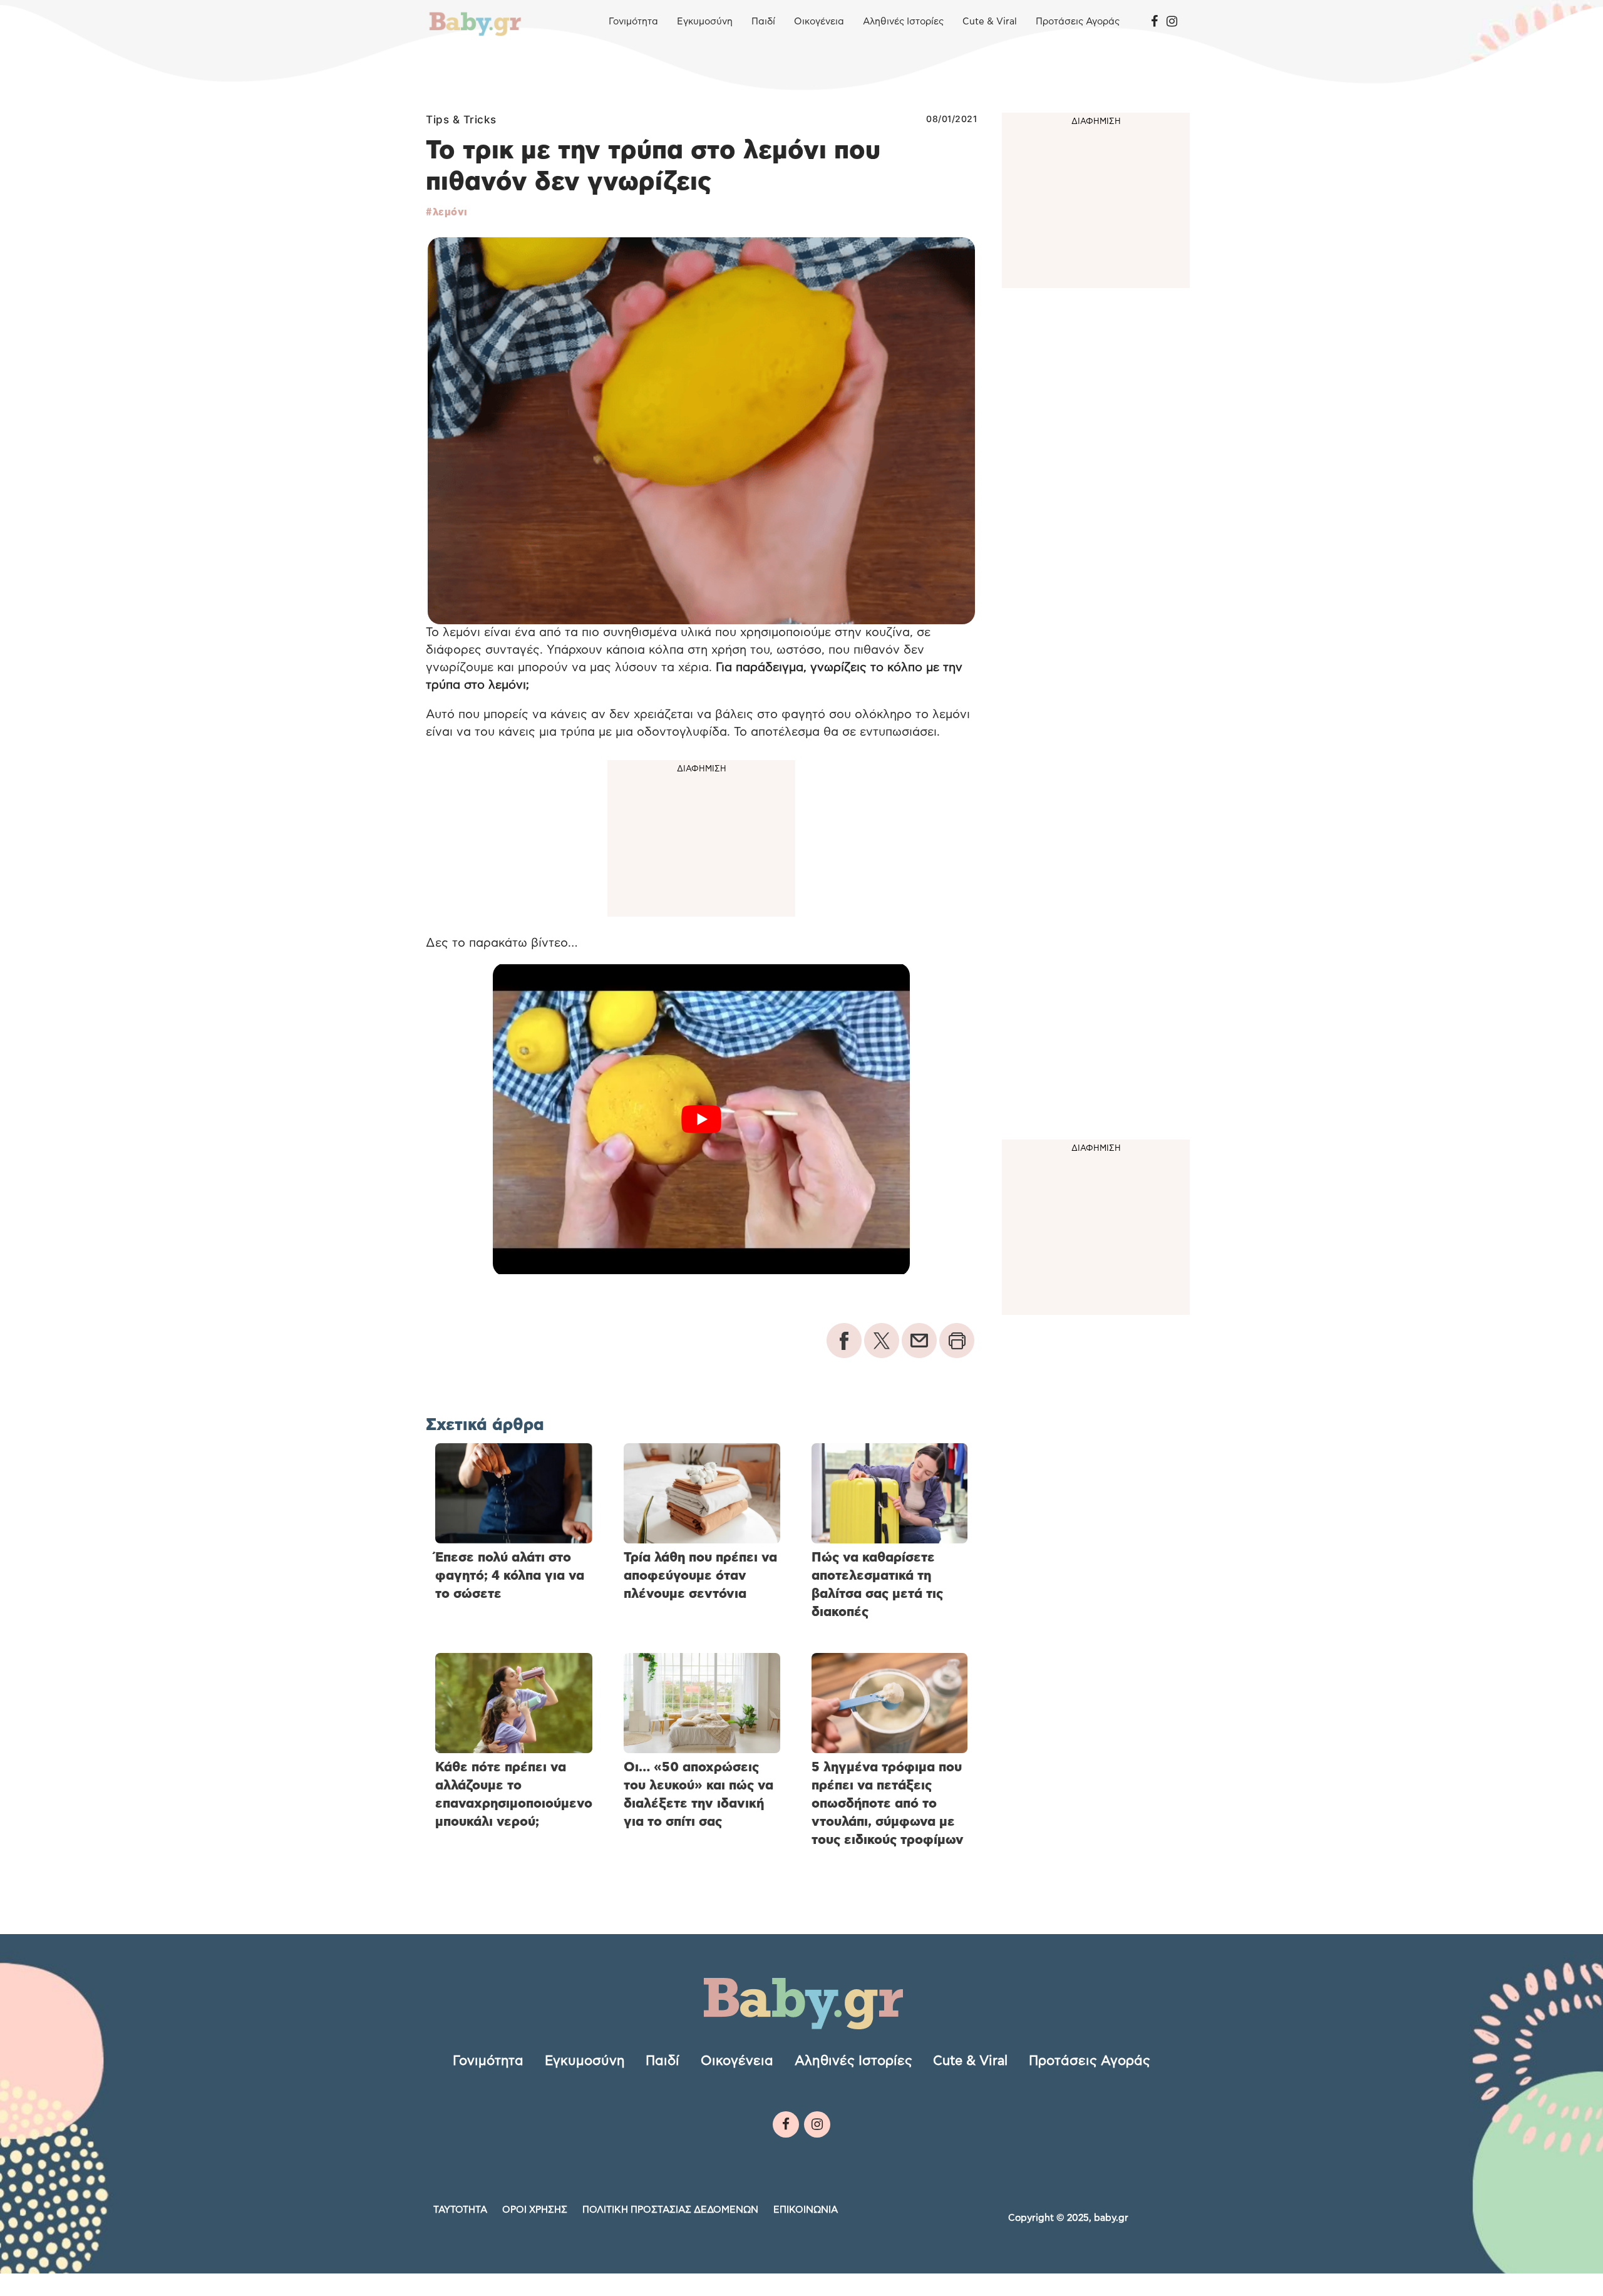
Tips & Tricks (461, 120)
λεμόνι (450, 212)
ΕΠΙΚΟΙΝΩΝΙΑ (806, 2210)
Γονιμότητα (633, 22)
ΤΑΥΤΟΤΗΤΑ (460, 2210)
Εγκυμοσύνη (705, 22)
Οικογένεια (819, 22)
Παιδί (763, 22)
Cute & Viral (990, 22)
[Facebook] (1154, 22)
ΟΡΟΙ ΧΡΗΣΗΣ (535, 2210)
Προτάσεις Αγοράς (1078, 22)
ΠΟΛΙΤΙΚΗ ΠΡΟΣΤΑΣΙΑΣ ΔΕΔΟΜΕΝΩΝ (670, 2210)
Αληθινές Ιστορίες (903, 22)
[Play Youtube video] (701, 1119)
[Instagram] (1172, 22)
